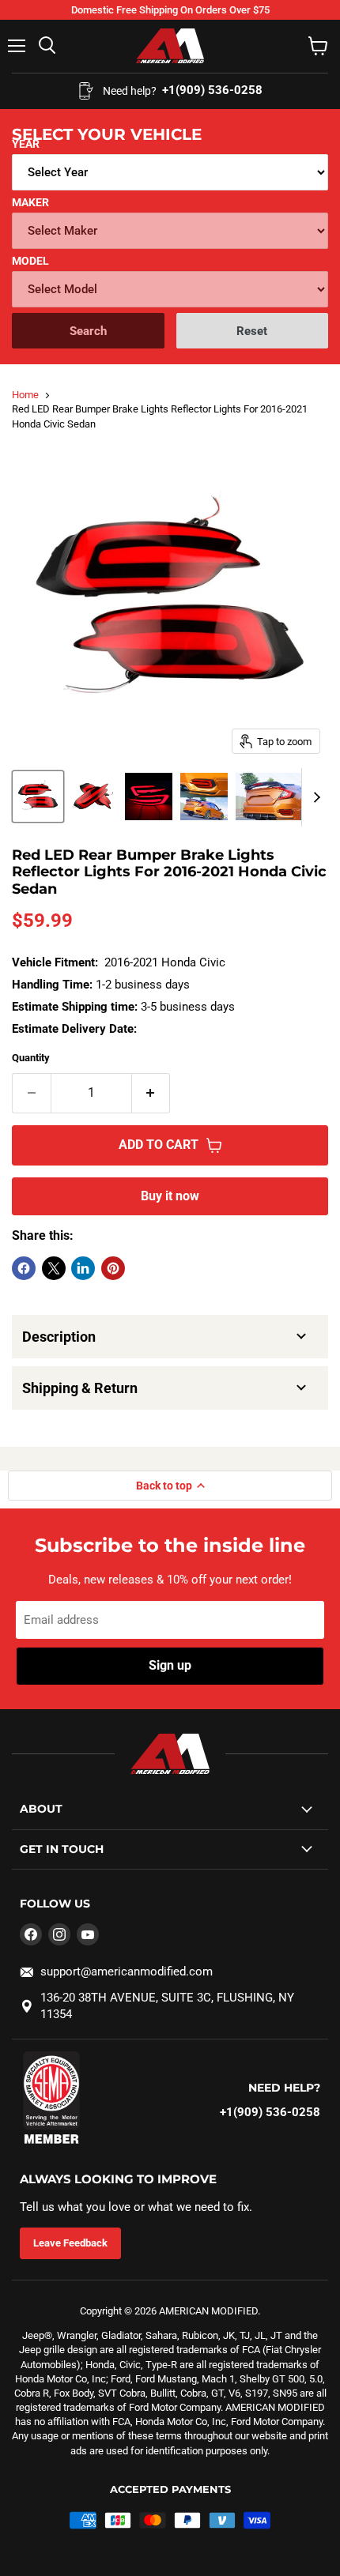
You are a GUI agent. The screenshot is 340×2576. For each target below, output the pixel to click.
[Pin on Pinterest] (113, 1268)
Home (25, 395)
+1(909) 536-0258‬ (270, 2112)
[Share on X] (54, 1268)
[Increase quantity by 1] (151, 1093)
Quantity (31, 1058)
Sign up (170, 1665)
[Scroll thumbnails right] (314, 797)
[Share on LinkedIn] (83, 1268)
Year (26, 144)
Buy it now (170, 1196)
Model (30, 261)
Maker (30, 202)
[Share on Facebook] (24, 1268)
